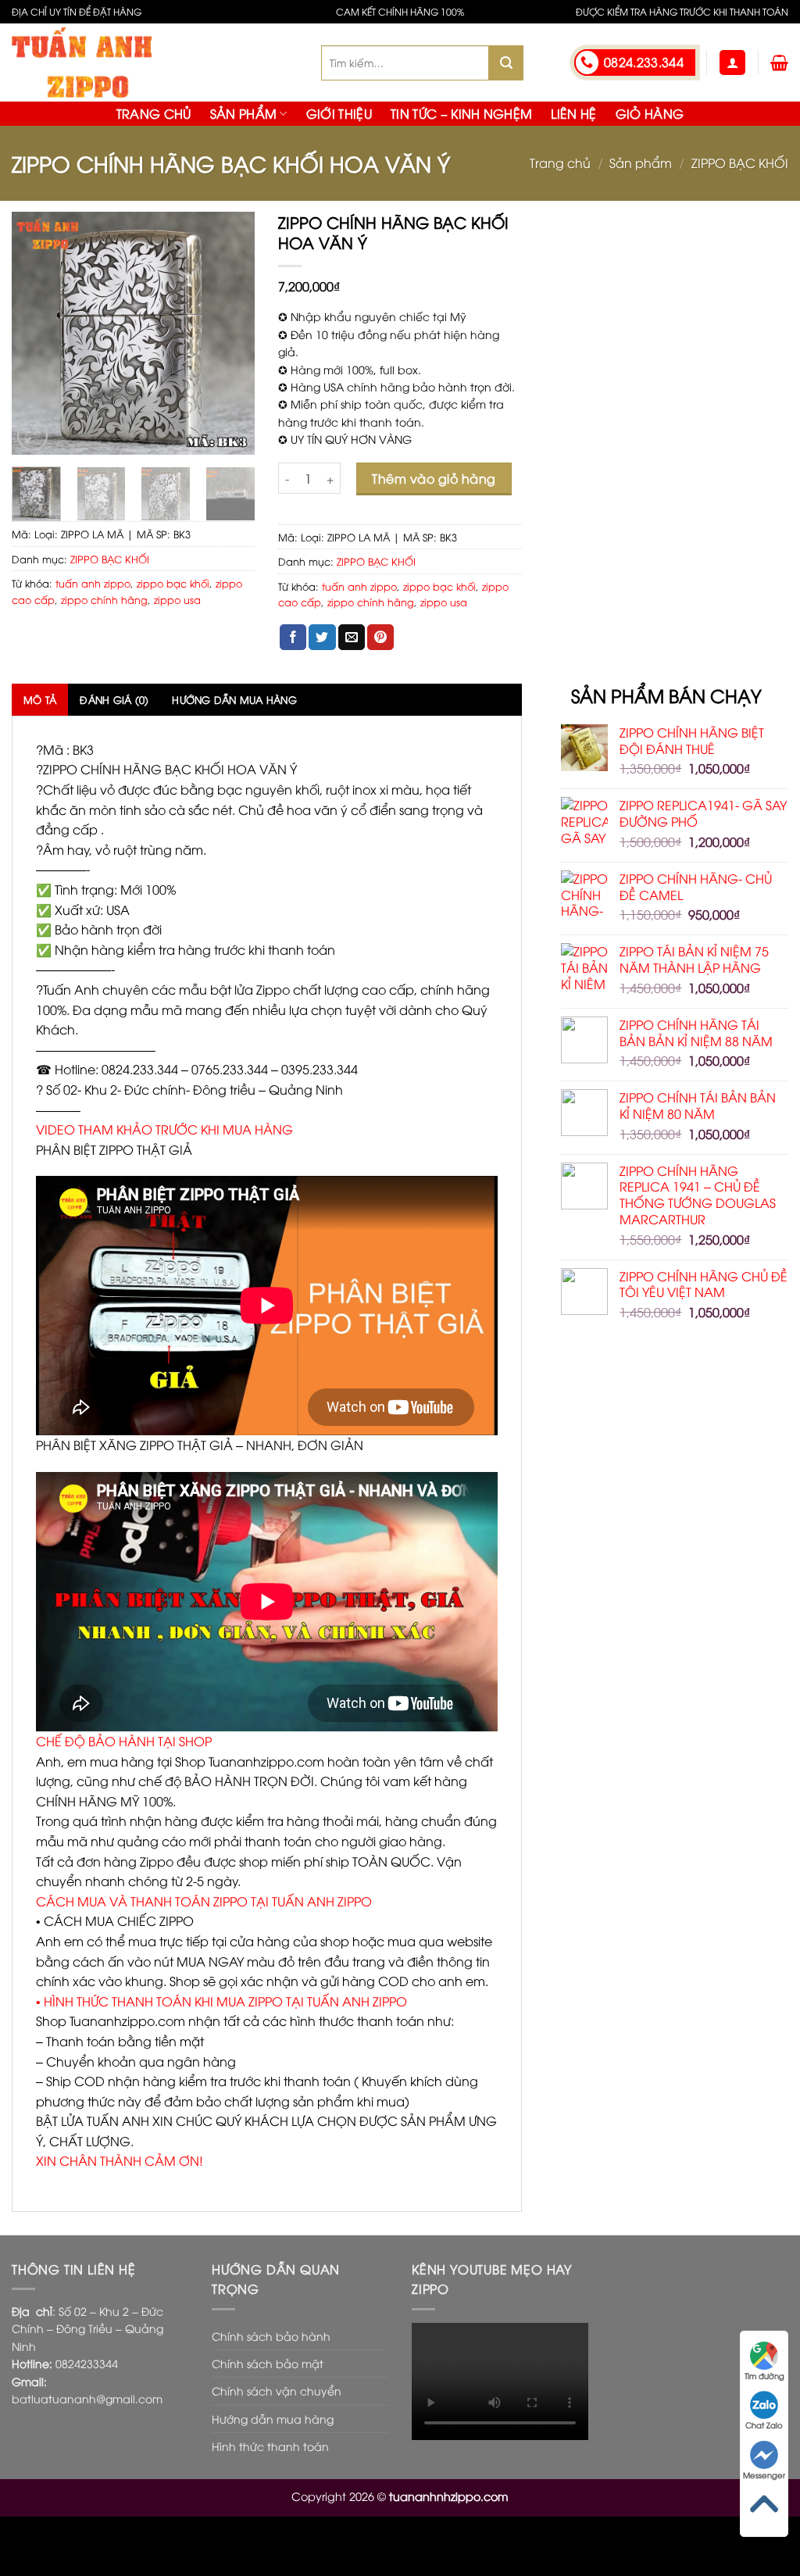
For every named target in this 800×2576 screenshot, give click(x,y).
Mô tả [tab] (40, 699)
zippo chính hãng (104, 599)
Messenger (764, 2475)
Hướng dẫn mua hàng (273, 2419)
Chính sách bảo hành (271, 2336)
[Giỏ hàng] (779, 63)
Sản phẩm (244, 113)
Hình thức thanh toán (270, 2446)
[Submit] (506, 63)
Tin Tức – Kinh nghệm (461, 113)
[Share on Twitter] (322, 638)
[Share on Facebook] (293, 638)
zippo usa (177, 599)
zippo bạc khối (173, 583)
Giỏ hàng (650, 113)
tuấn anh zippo (93, 583)
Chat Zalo (764, 2425)
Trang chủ (154, 113)
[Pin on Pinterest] (380, 638)
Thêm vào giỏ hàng (434, 478)
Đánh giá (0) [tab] (114, 699)
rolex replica (80, 2546)
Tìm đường (764, 2376)
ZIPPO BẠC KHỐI (740, 163)
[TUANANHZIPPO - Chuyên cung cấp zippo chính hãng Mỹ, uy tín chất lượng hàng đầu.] (155, 63)
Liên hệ (573, 113)
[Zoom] (32, 436)
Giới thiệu (339, 113)
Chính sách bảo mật (268, 2363)
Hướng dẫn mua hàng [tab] (234, 699)
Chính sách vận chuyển (277, 2390)
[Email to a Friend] (352, 638)
